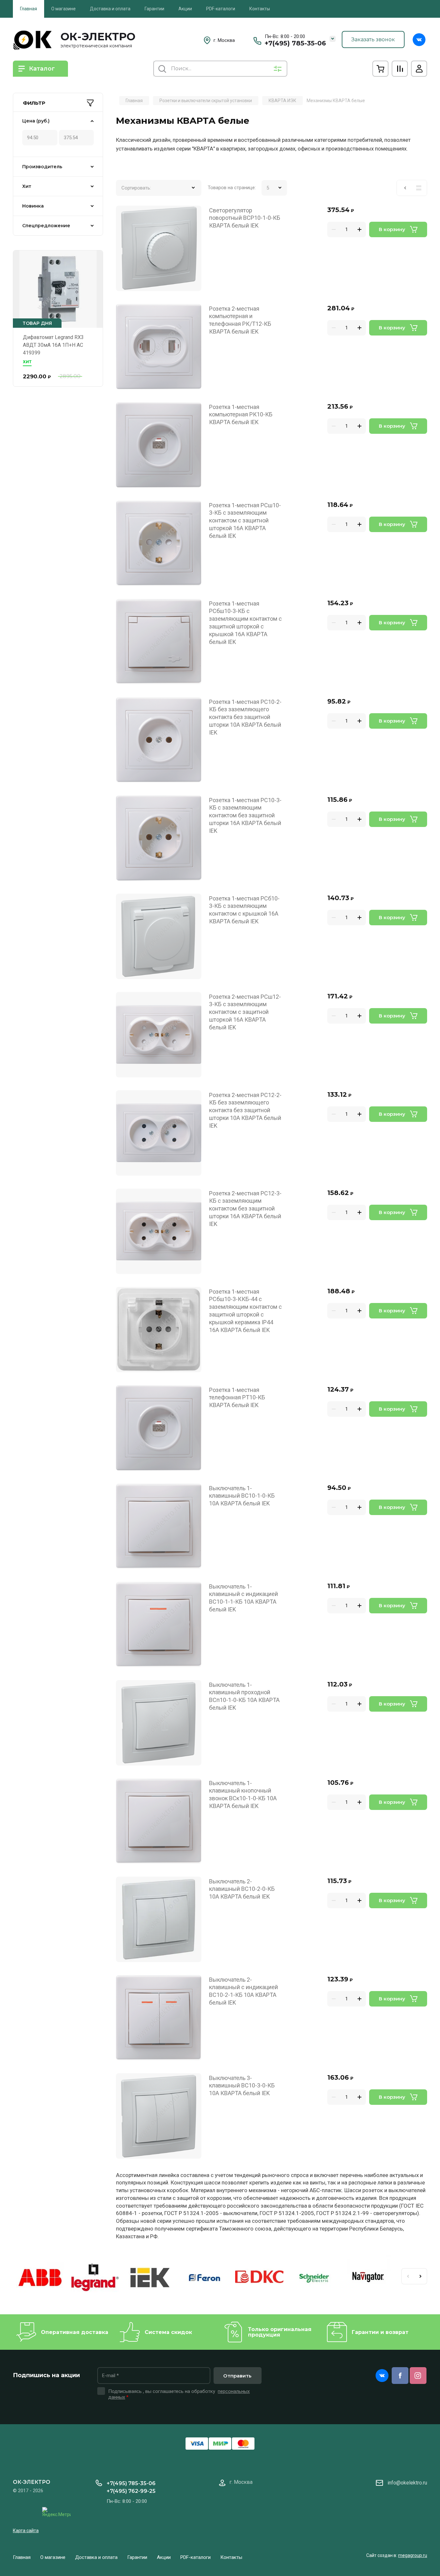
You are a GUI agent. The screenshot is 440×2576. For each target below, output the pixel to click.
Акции (185, 9)
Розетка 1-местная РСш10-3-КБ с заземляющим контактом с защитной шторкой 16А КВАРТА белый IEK (245, 521)
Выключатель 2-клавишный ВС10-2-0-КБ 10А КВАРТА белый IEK (242, 1889)
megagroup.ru (413, 2555)
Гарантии (154, 9)
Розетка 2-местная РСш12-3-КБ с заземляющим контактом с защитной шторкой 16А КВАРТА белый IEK (245, 1012)
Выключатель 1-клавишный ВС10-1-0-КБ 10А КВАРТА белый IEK (242, 1496)
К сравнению (125, 214)
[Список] (419, 188)
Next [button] (421, 2276)
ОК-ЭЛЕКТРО (98, 36)
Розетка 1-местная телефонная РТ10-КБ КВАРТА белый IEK (237, 1398)
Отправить (237, 2376)
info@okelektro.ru (407, 2483)
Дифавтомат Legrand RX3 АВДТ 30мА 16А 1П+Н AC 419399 (53, 345)
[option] (40, 2279)
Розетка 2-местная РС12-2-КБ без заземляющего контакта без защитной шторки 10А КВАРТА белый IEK (245, 1110)
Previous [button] (408, 2276)
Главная (29, 9)
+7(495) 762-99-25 (131, 2491)
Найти (162, 69)
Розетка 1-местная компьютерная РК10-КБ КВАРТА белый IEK (241, 415)
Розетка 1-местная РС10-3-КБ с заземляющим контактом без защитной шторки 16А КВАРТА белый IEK (245, 816)
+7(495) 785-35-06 (295, 43)
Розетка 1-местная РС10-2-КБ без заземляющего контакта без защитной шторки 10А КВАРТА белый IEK (245, 717)
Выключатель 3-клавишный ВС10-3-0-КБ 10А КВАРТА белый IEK (242, 2086)
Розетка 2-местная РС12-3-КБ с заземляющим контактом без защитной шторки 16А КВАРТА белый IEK (245, 1209)
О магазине (63, 9)
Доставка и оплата (110, 9)
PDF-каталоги (221, 9)
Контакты (260, 9)
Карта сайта (26, 2531)
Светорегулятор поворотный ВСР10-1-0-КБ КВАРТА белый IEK (245, 218)
